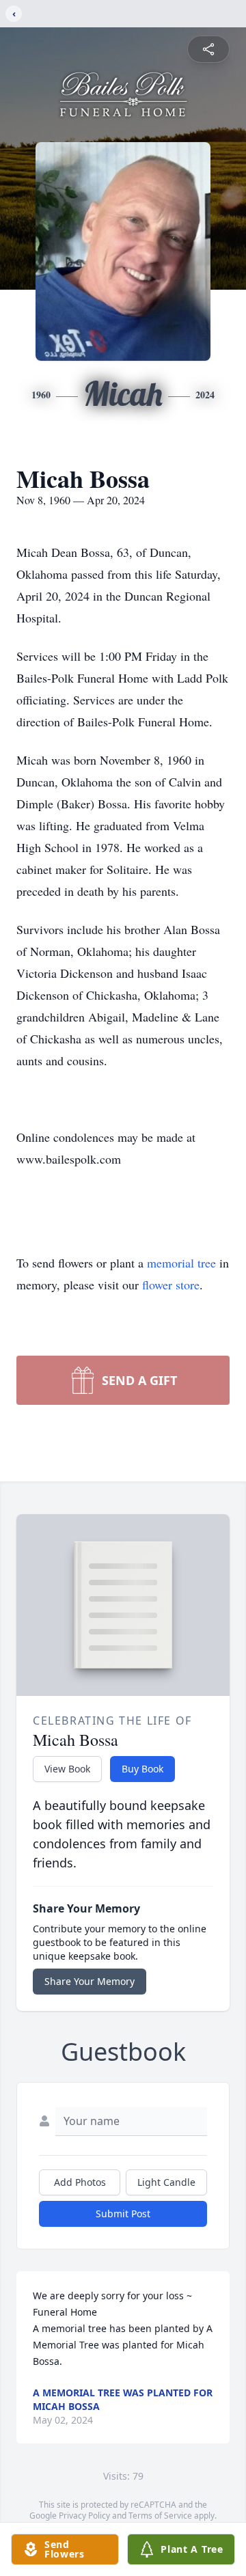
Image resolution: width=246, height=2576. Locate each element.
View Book (67, 1769)
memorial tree (181, 1263)
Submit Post (123, 2214)
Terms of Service (160, 2516)
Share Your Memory (90, 1981)
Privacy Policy (84, 2516)
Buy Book (142, 1769)
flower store (171, 1285)
